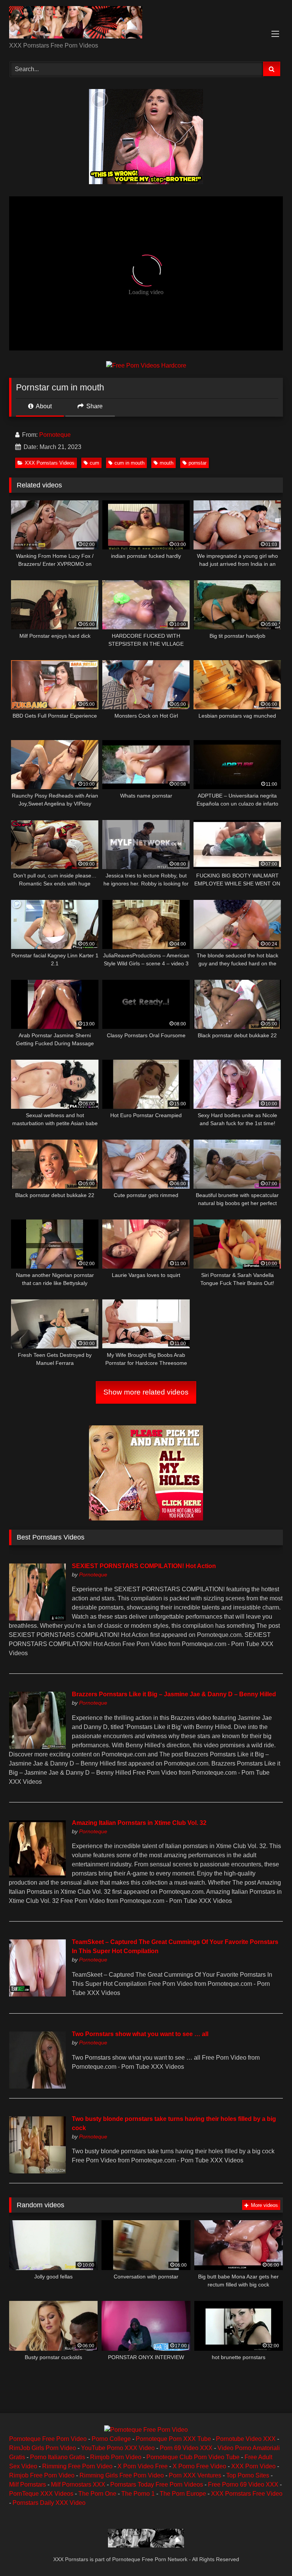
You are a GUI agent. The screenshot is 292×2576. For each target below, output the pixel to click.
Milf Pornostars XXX (78, 2484)
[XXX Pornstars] (146, 24)
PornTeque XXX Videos (41, 2494)
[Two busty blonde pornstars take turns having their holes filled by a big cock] (37, 2171)
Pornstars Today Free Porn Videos (157, 2484)
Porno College (111, 2439)
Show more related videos (146, 1392)
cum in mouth (129, 463)
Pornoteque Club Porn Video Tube (193, 2457)
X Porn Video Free (143, 2466)
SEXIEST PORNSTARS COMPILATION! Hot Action (144, 1566)
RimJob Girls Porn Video (43, 2448)
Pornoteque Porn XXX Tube (173, 2439)
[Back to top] (268, 2553)
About (43, 406)
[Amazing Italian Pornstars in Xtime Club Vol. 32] (37, 1875)
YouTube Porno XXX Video (118, 2448)
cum (94, 463)
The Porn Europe (183, 2494)
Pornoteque (55, 435)
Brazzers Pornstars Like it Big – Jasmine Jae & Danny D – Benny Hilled (174, 1694)
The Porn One (97, 2494)
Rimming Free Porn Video (77, 2466)
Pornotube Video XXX (246, 2439)
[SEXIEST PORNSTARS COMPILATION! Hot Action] (37, 1618)
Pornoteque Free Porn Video (48, 2439)
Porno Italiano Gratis (58, 2457)
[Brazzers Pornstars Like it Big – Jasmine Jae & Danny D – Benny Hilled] (37, 1747)
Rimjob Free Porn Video (42, 2475)
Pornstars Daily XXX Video (49, 2503)
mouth (167, 463)
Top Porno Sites (248, 2475)
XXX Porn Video (253, 2466)
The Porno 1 (138, 2494)
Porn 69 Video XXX (186, 2448)
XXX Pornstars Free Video (247, 2494)
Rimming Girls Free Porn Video (122, 2475)
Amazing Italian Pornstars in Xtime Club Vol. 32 (139, 1823)
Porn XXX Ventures (195, 2475)
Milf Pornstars (28, 2484)
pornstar (198, 463)
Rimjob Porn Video (116, 2457)
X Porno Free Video (199, 2466)
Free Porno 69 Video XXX (243, 2484)
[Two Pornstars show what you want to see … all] (37, 2086)
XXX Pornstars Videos (50, 463)
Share (94, 406)
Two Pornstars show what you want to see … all (140, 2034)
